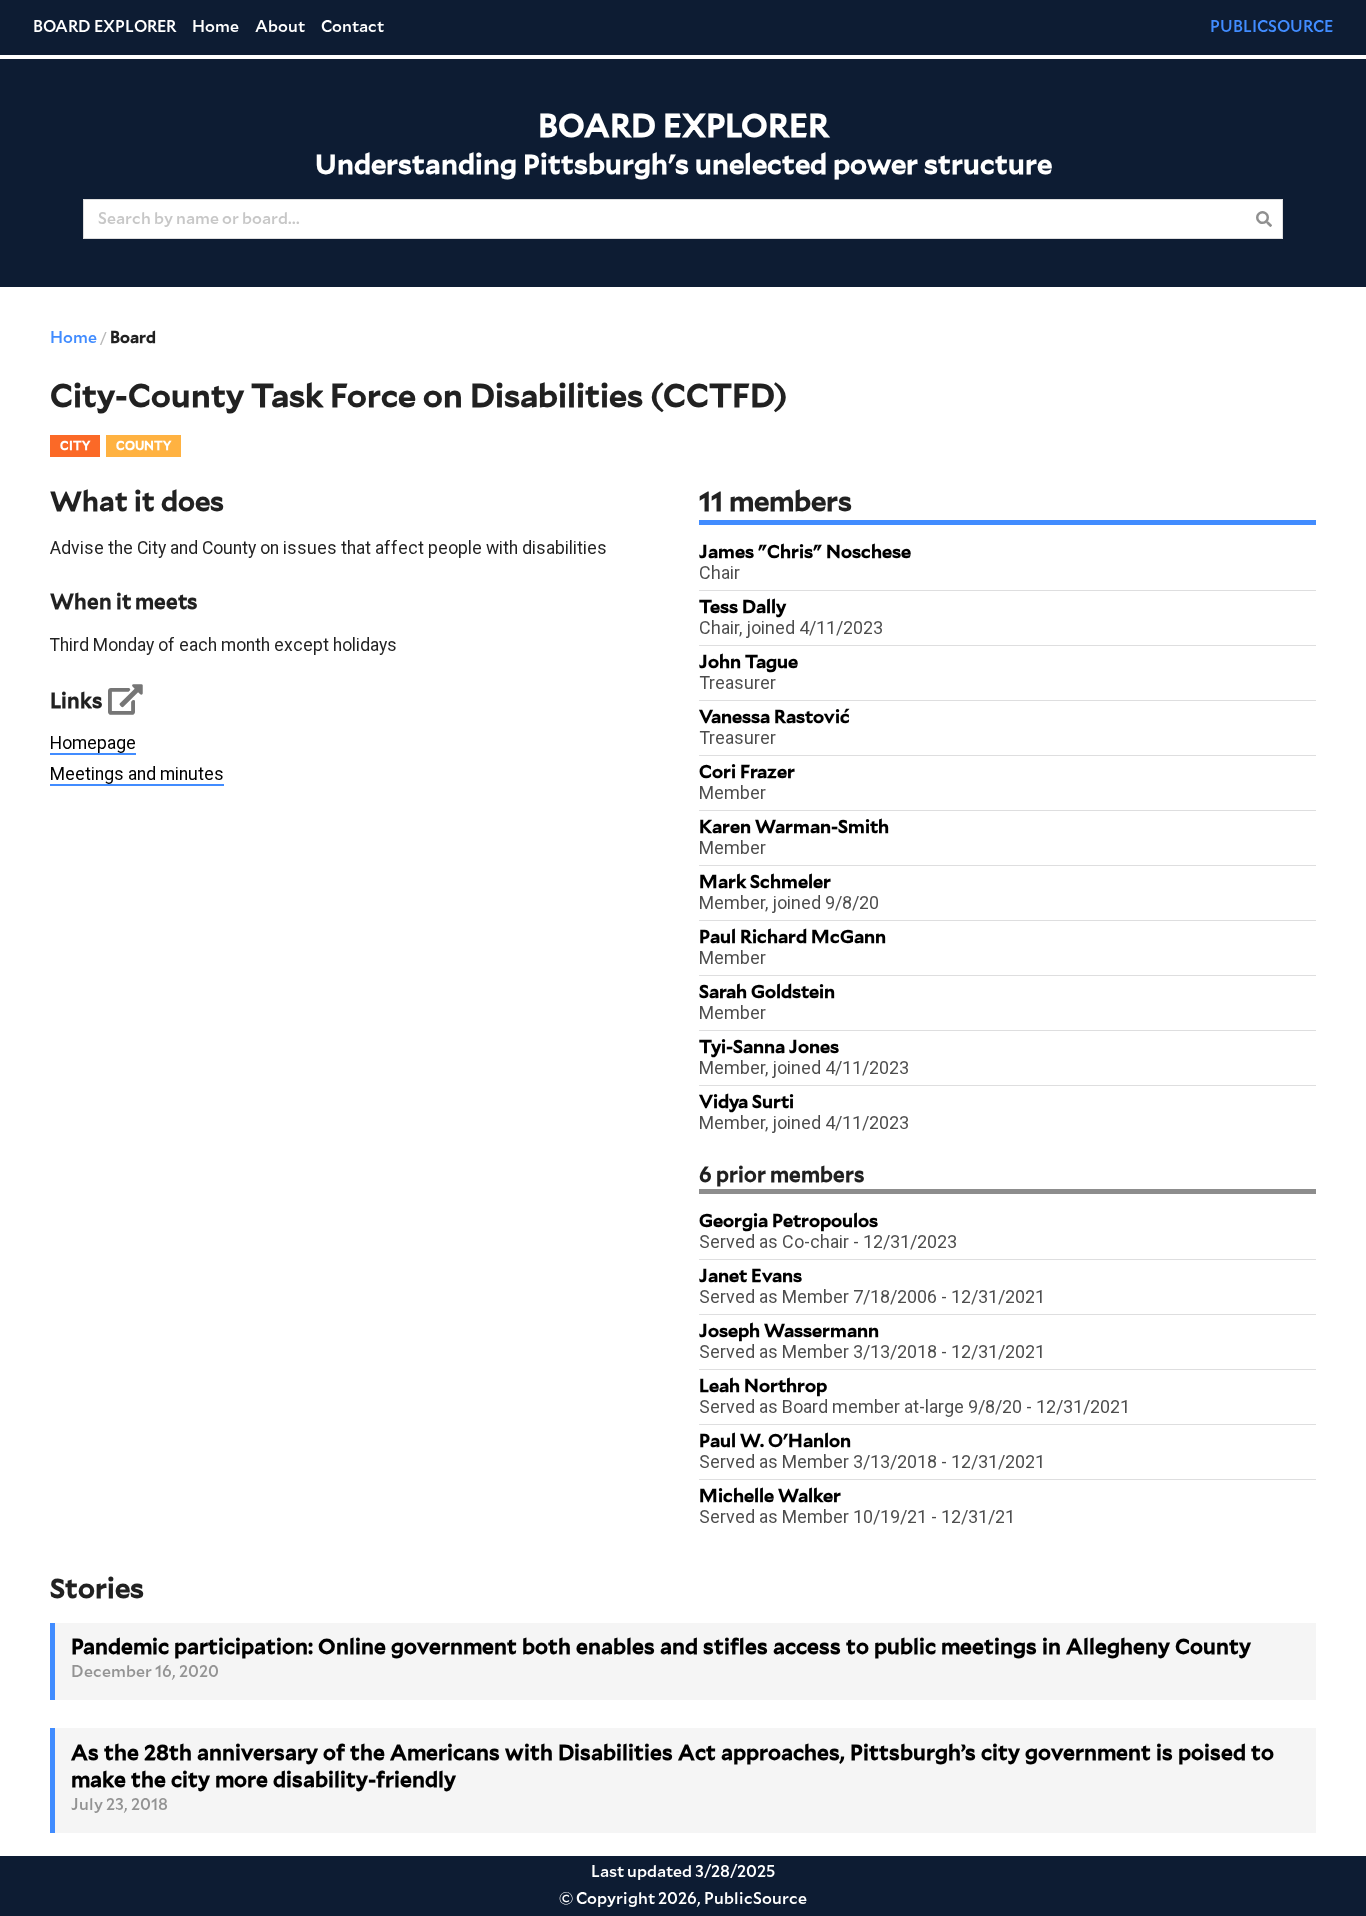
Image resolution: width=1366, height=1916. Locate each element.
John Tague (748, 663)
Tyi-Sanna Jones (769, 1048)
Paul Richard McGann (792, 938)
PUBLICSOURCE (1271, 27)
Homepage (93, 743)
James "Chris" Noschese (805, 553)
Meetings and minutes (137, 774)
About (280, 27)
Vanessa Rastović (774, 718)
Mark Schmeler (765, 883)
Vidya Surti (746, 1103)
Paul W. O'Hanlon (775, 1442)
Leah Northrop (763, 1387)
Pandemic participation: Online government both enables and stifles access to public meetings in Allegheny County (661, 1647)
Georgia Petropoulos (788, 1222)
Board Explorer (104, 27)
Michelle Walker (770, 1497)
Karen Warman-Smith (794, 828)
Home (215, 27)
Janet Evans (750, 1277)
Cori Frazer (747, 773)
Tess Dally (742, 608)
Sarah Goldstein (767, 993)
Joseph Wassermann (789, 1332)
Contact (352, 27)
